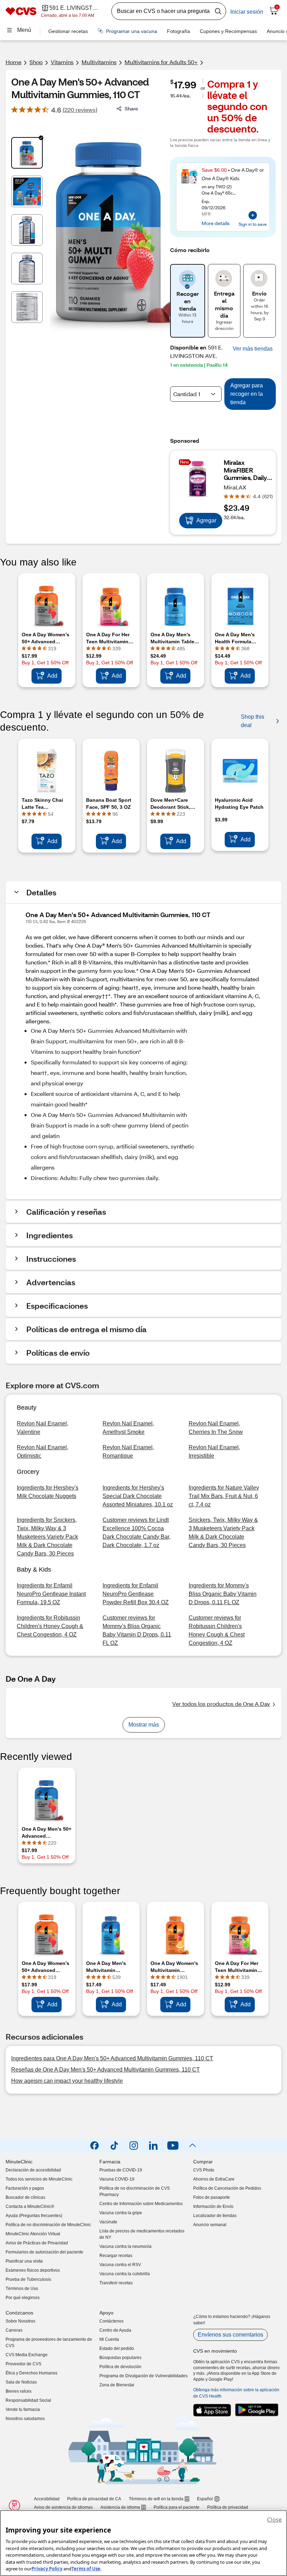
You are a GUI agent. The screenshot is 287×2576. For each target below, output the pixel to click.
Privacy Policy (47, 2569)
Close (274, 2520)
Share (131, 109)
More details (216, 223)
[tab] (27, 153)
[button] (253, 349)
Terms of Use (86, 2569)
